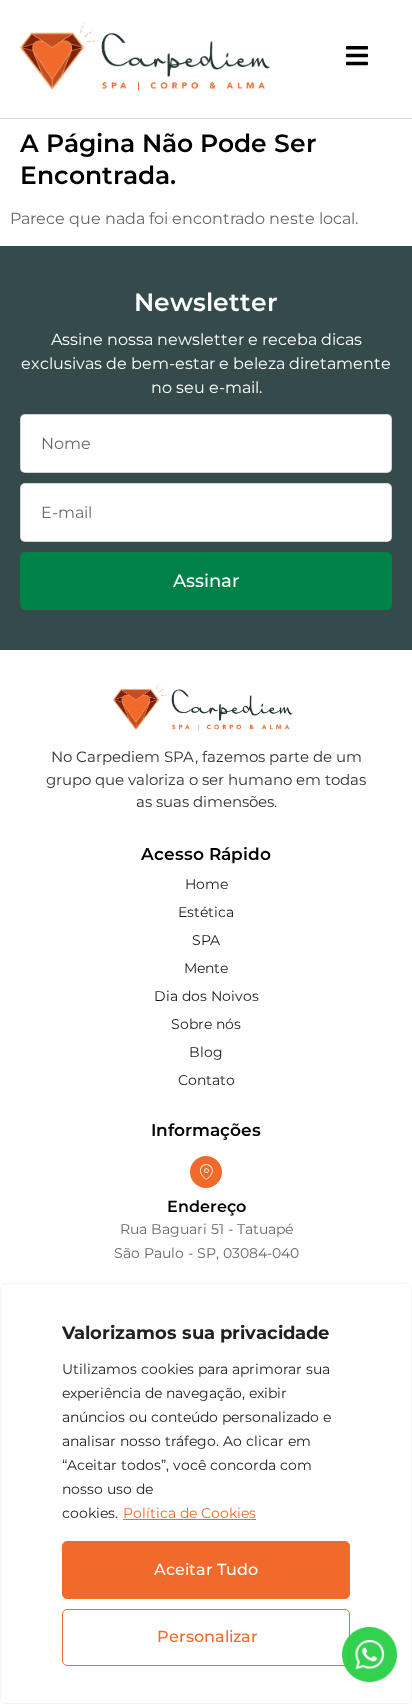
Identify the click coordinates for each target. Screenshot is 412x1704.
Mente (206, 968)
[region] (206, 1493)
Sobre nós (206, 1024)
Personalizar (207, 1636)
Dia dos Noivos (206, 996)
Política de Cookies (189, 1513)
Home (206, 884)
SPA (206, 940)
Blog (206, 1052)
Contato (206, 1080)
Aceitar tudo (206, 1569)
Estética (206, 912)
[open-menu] (357, 59)
